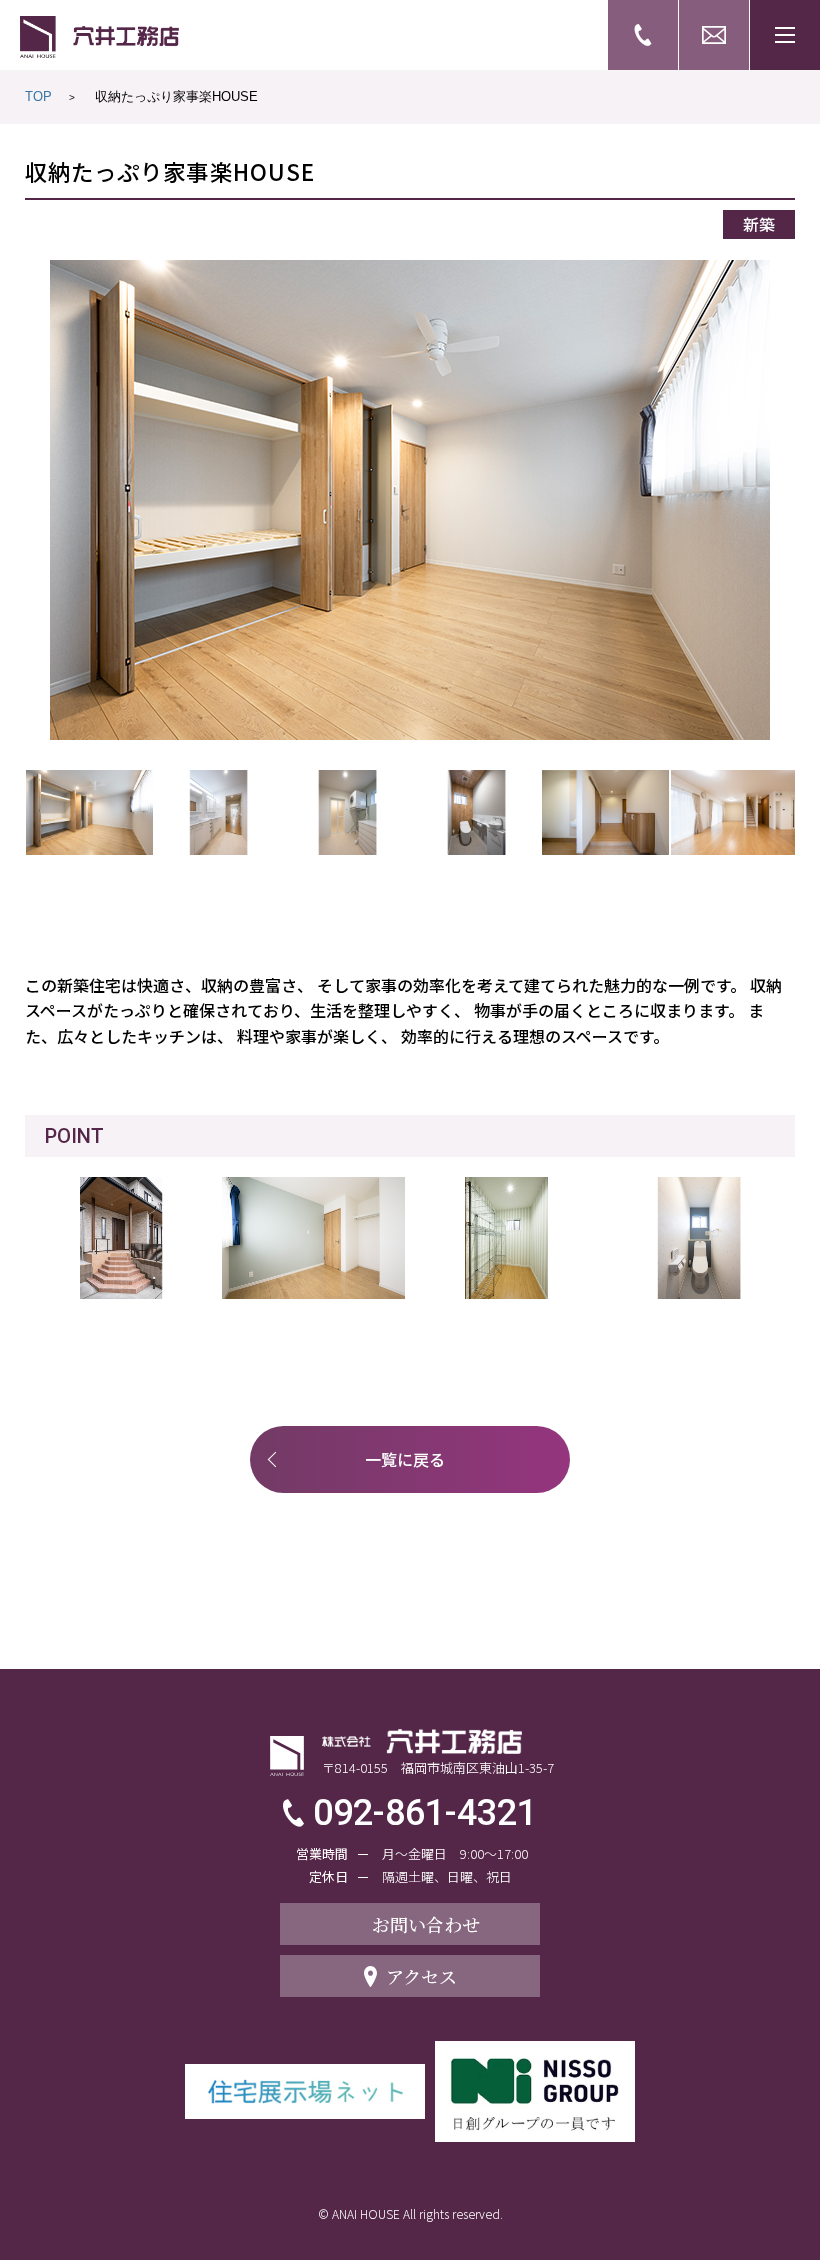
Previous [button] (43, 500)
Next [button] (777, 500)
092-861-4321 (425, 1813)
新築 (759, 224)
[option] (410, 500)
